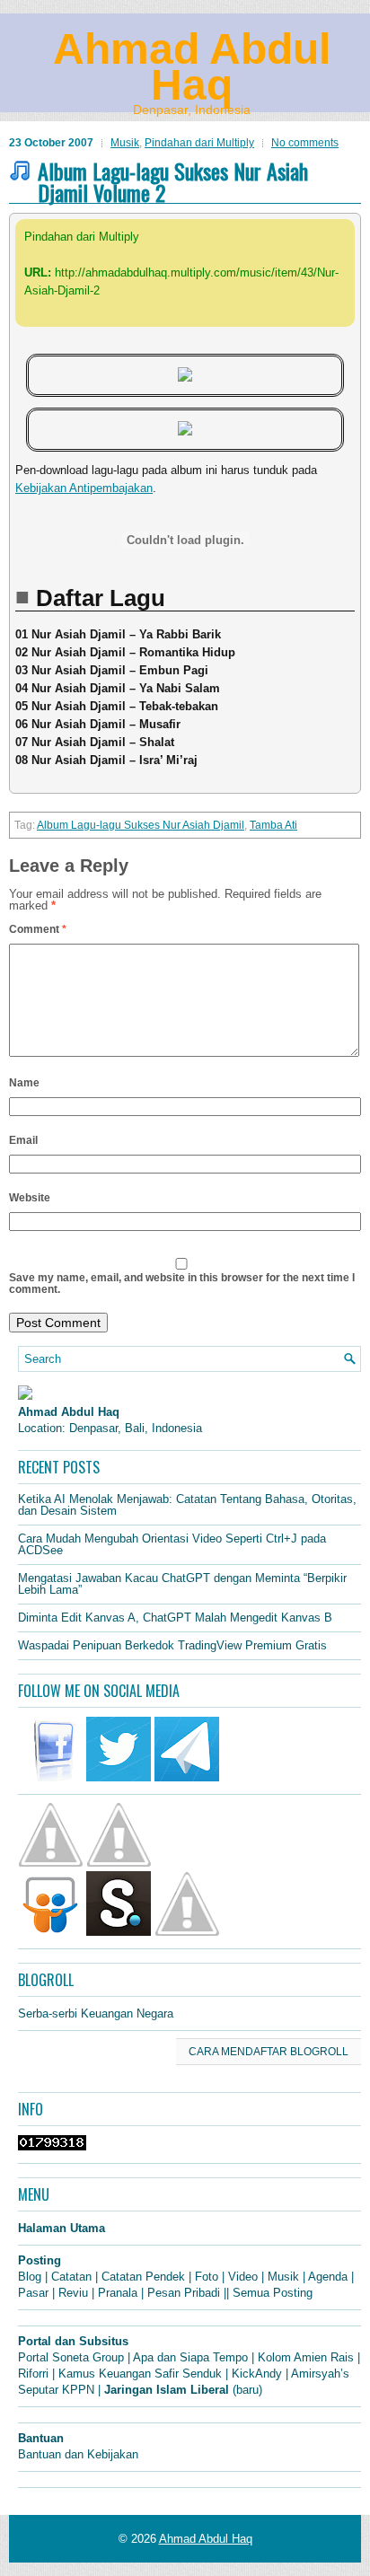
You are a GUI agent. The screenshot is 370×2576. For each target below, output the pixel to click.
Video (243, 2277)
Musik (125, 143)
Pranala (118, 2293)
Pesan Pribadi (184, 2293)
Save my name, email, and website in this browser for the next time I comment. (182, 1284)
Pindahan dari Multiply (199, 143)
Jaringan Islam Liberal (167, 2390)
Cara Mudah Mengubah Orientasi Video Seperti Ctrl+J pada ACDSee (172, 1544)
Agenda (328, 2277)
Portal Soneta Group (71, 2357)
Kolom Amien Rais (306, 2357)
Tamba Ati (273, 825)
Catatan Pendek (143, 2277)
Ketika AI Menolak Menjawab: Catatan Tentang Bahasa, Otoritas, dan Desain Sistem (187, 1505)
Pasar (33, 2293)
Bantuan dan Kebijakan (78, 2454)
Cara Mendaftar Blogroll (269, 2052)
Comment (38, 929)
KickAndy (257, 2374)
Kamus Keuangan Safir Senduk (140, 2374)
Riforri (33, 2374)
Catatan (71, 2277)
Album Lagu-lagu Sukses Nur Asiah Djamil (141, 825)
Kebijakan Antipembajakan (84, 488)
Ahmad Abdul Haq (192, 67)
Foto (207, 2277)
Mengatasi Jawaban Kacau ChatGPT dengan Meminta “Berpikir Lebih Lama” (182, 1584)
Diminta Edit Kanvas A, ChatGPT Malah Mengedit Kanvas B (175, 1618)
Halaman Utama (62, 2228)
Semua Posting (273, 2293)
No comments (305, 143)
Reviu (73, 2293)
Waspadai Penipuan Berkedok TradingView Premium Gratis (172, 1645)
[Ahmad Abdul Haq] (25, 1396)
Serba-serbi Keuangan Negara (96, 2013)
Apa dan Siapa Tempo (190, 2357)
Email (23, 1140)
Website (30, 1198)
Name (24, 1083)
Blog (30, 2277)
